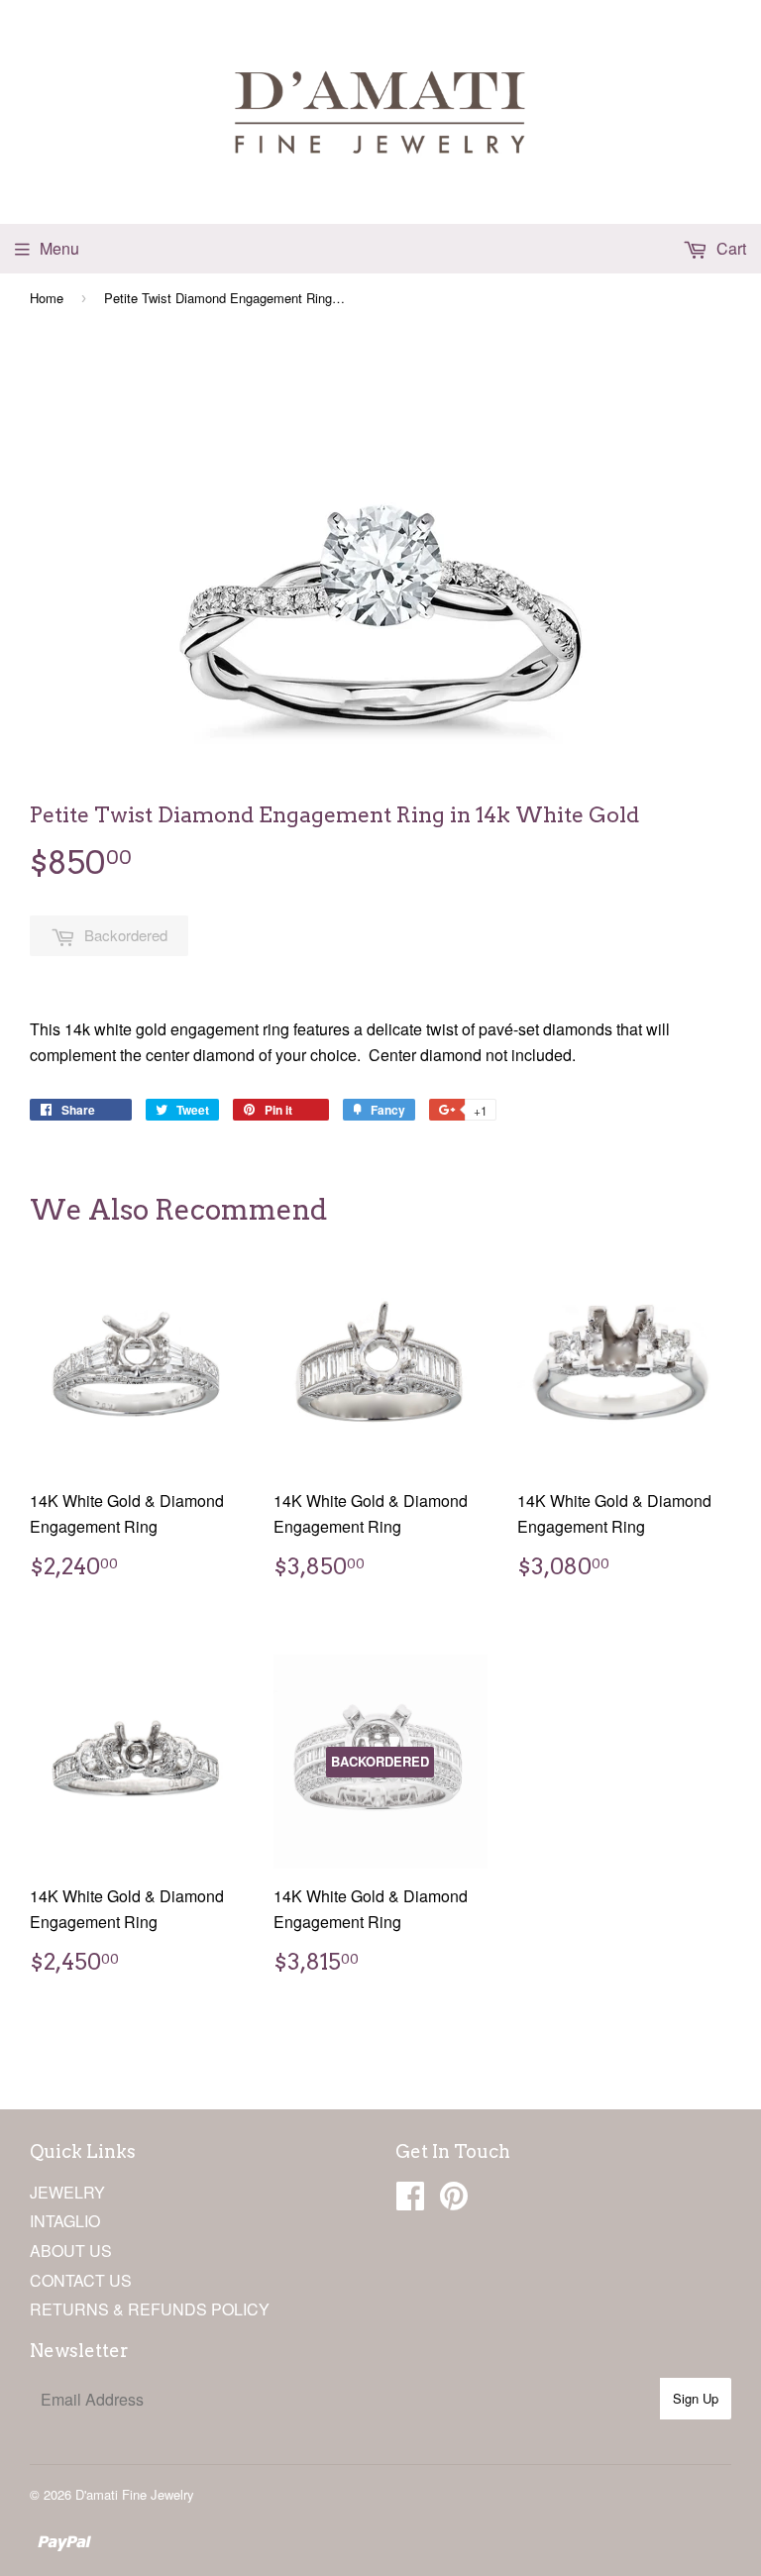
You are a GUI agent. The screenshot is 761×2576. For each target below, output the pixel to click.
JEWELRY (67, 2192)
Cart (729, 248)
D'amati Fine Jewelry (135, 2494)
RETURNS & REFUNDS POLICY (150, 2309)
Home (47, 298)
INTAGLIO (65, 2221)
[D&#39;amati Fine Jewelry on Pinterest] (454, 2201)
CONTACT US (81, 2280)
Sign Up (696, 2398)
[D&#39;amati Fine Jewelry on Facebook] (410, 2201)
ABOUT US (71, 2251)
